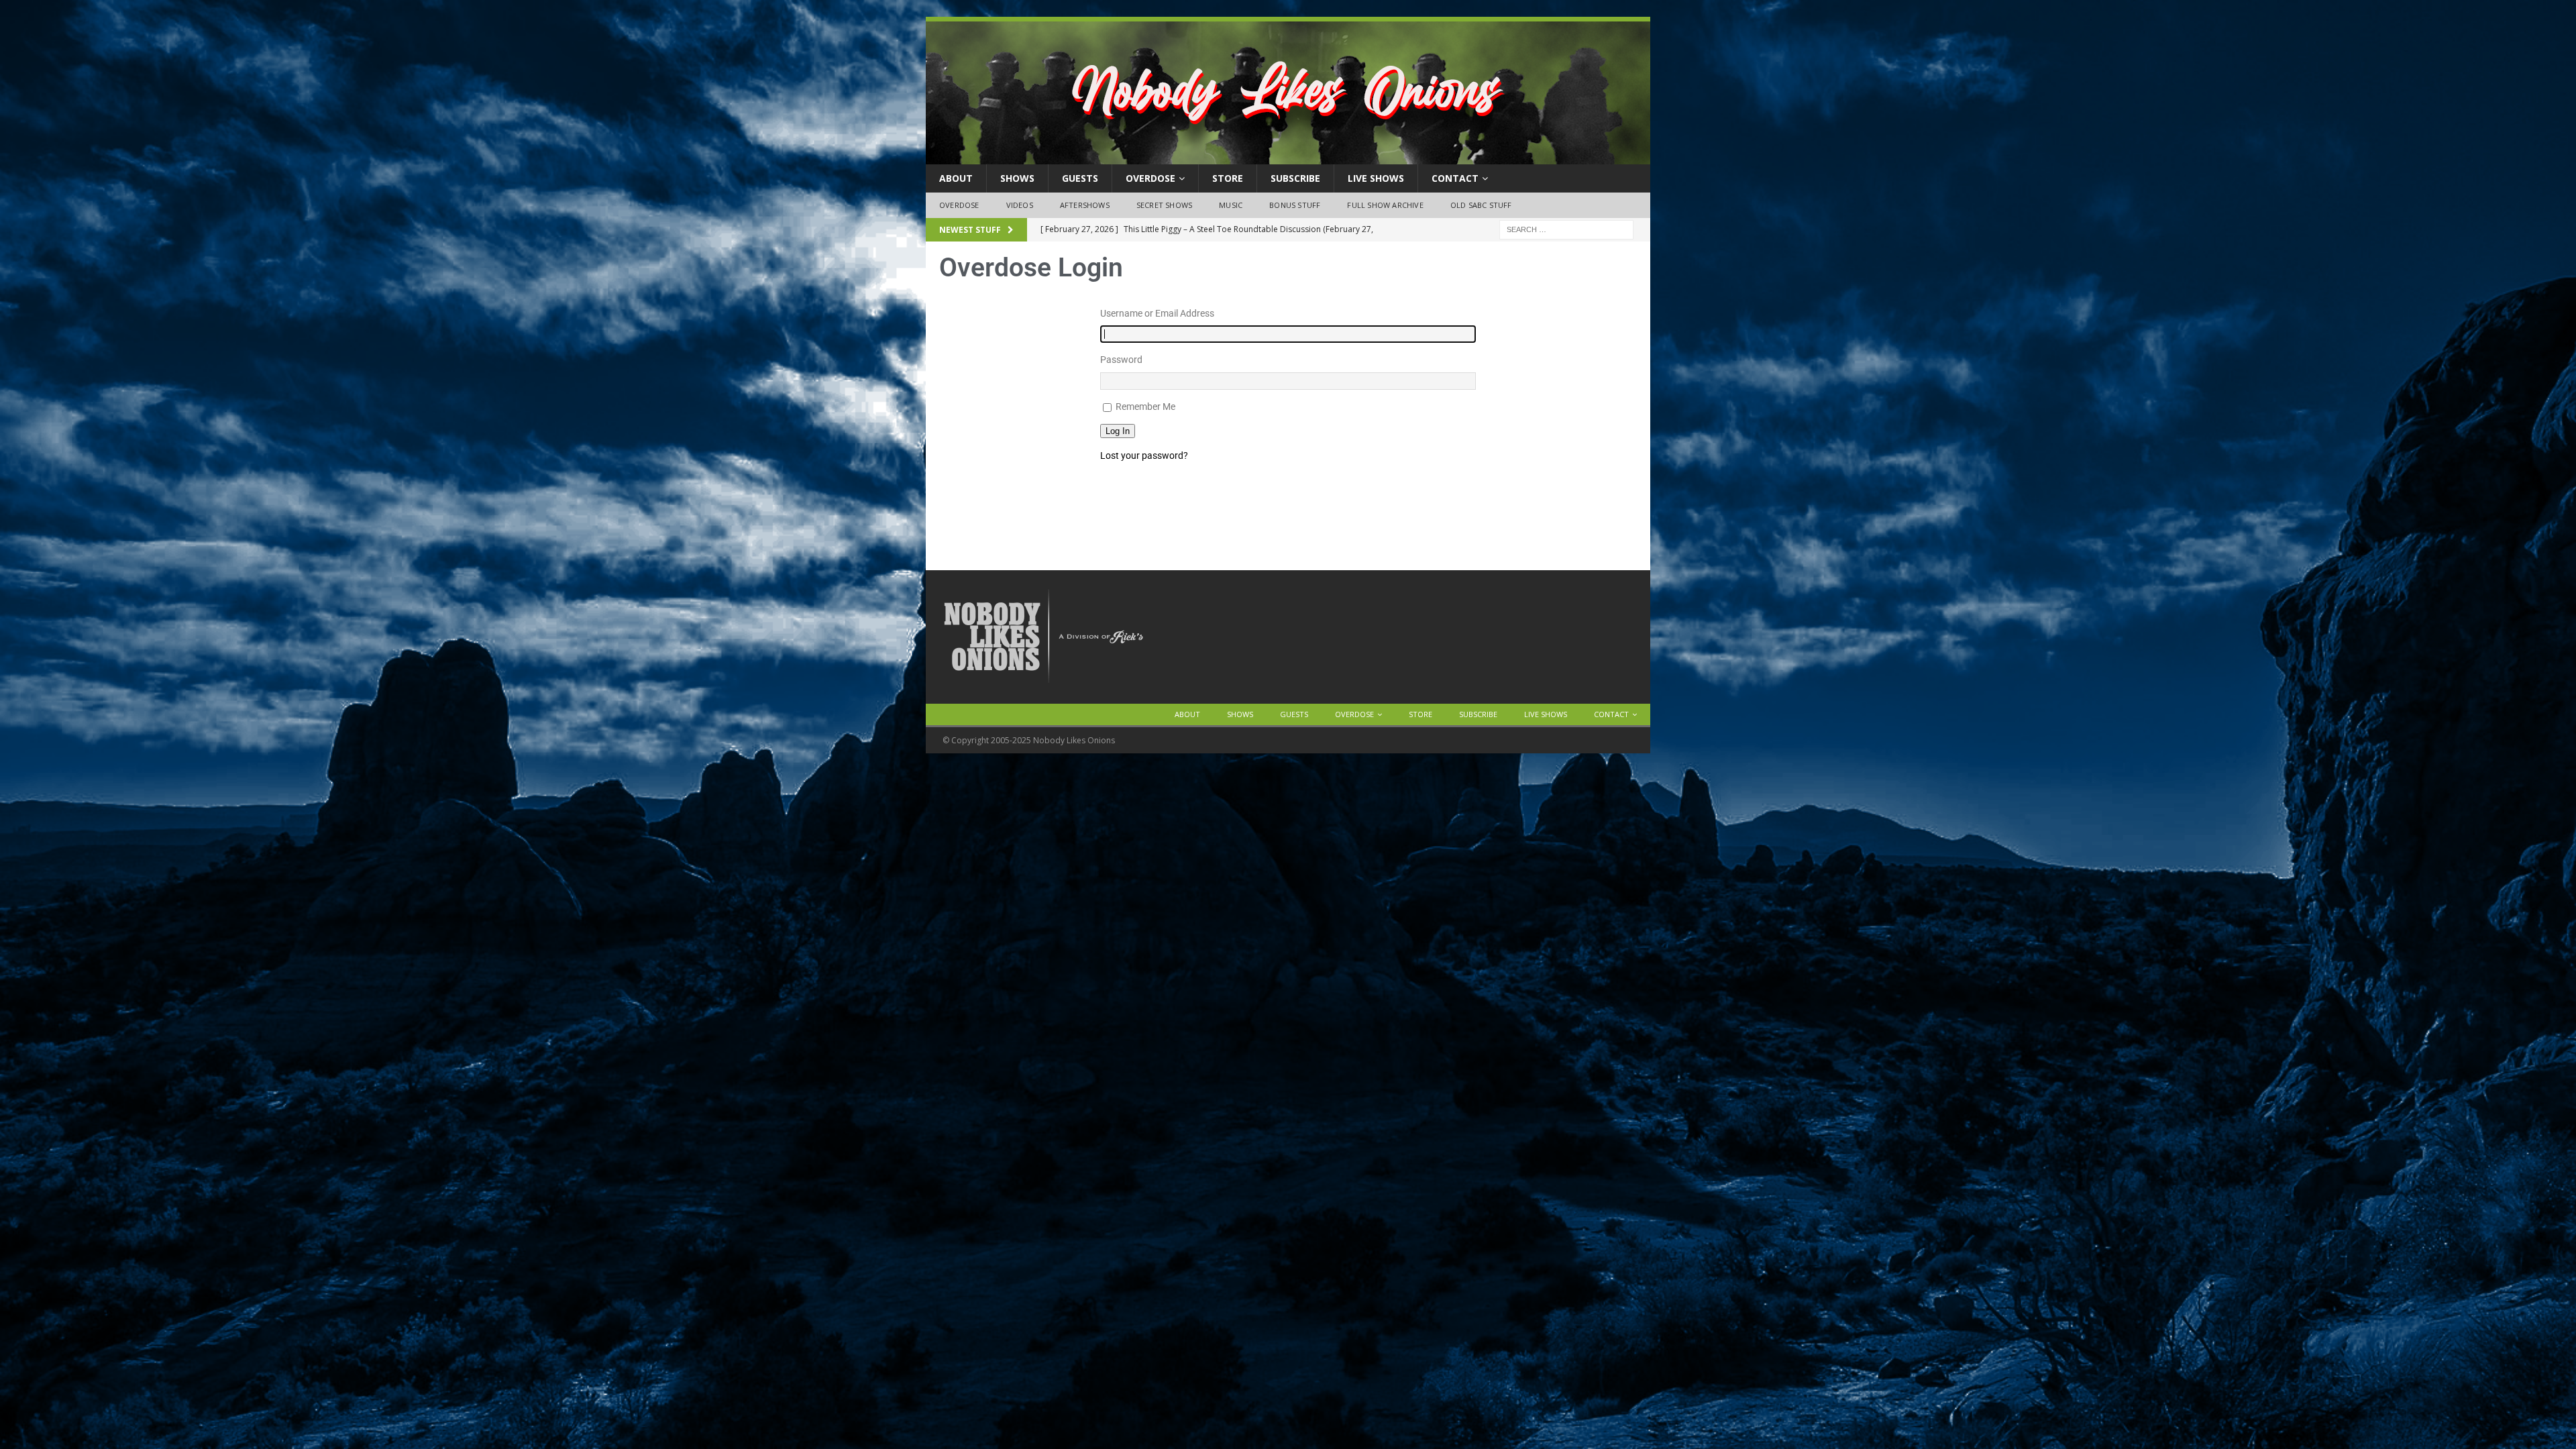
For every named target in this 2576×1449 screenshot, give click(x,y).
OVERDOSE (1150, 178)
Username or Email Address (1157, 313)
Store (1228, 178)
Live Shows (1376, 178)
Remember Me (1145, 407)
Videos (1020, 205)
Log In (1118, 431)
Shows (1017, 178)
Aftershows (1085, 205)
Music (1231, 205)
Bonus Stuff (1295, 205)
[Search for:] (1566, 228)
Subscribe (1295, 178)
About (956, 178)
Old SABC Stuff (1481, 205)
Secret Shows (1164, 205)
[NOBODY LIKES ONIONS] (1288, 157)
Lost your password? (1144, 455)
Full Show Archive (1385, 205)
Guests (1080, 178)
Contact (1455, 178)
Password (1121, 360)
